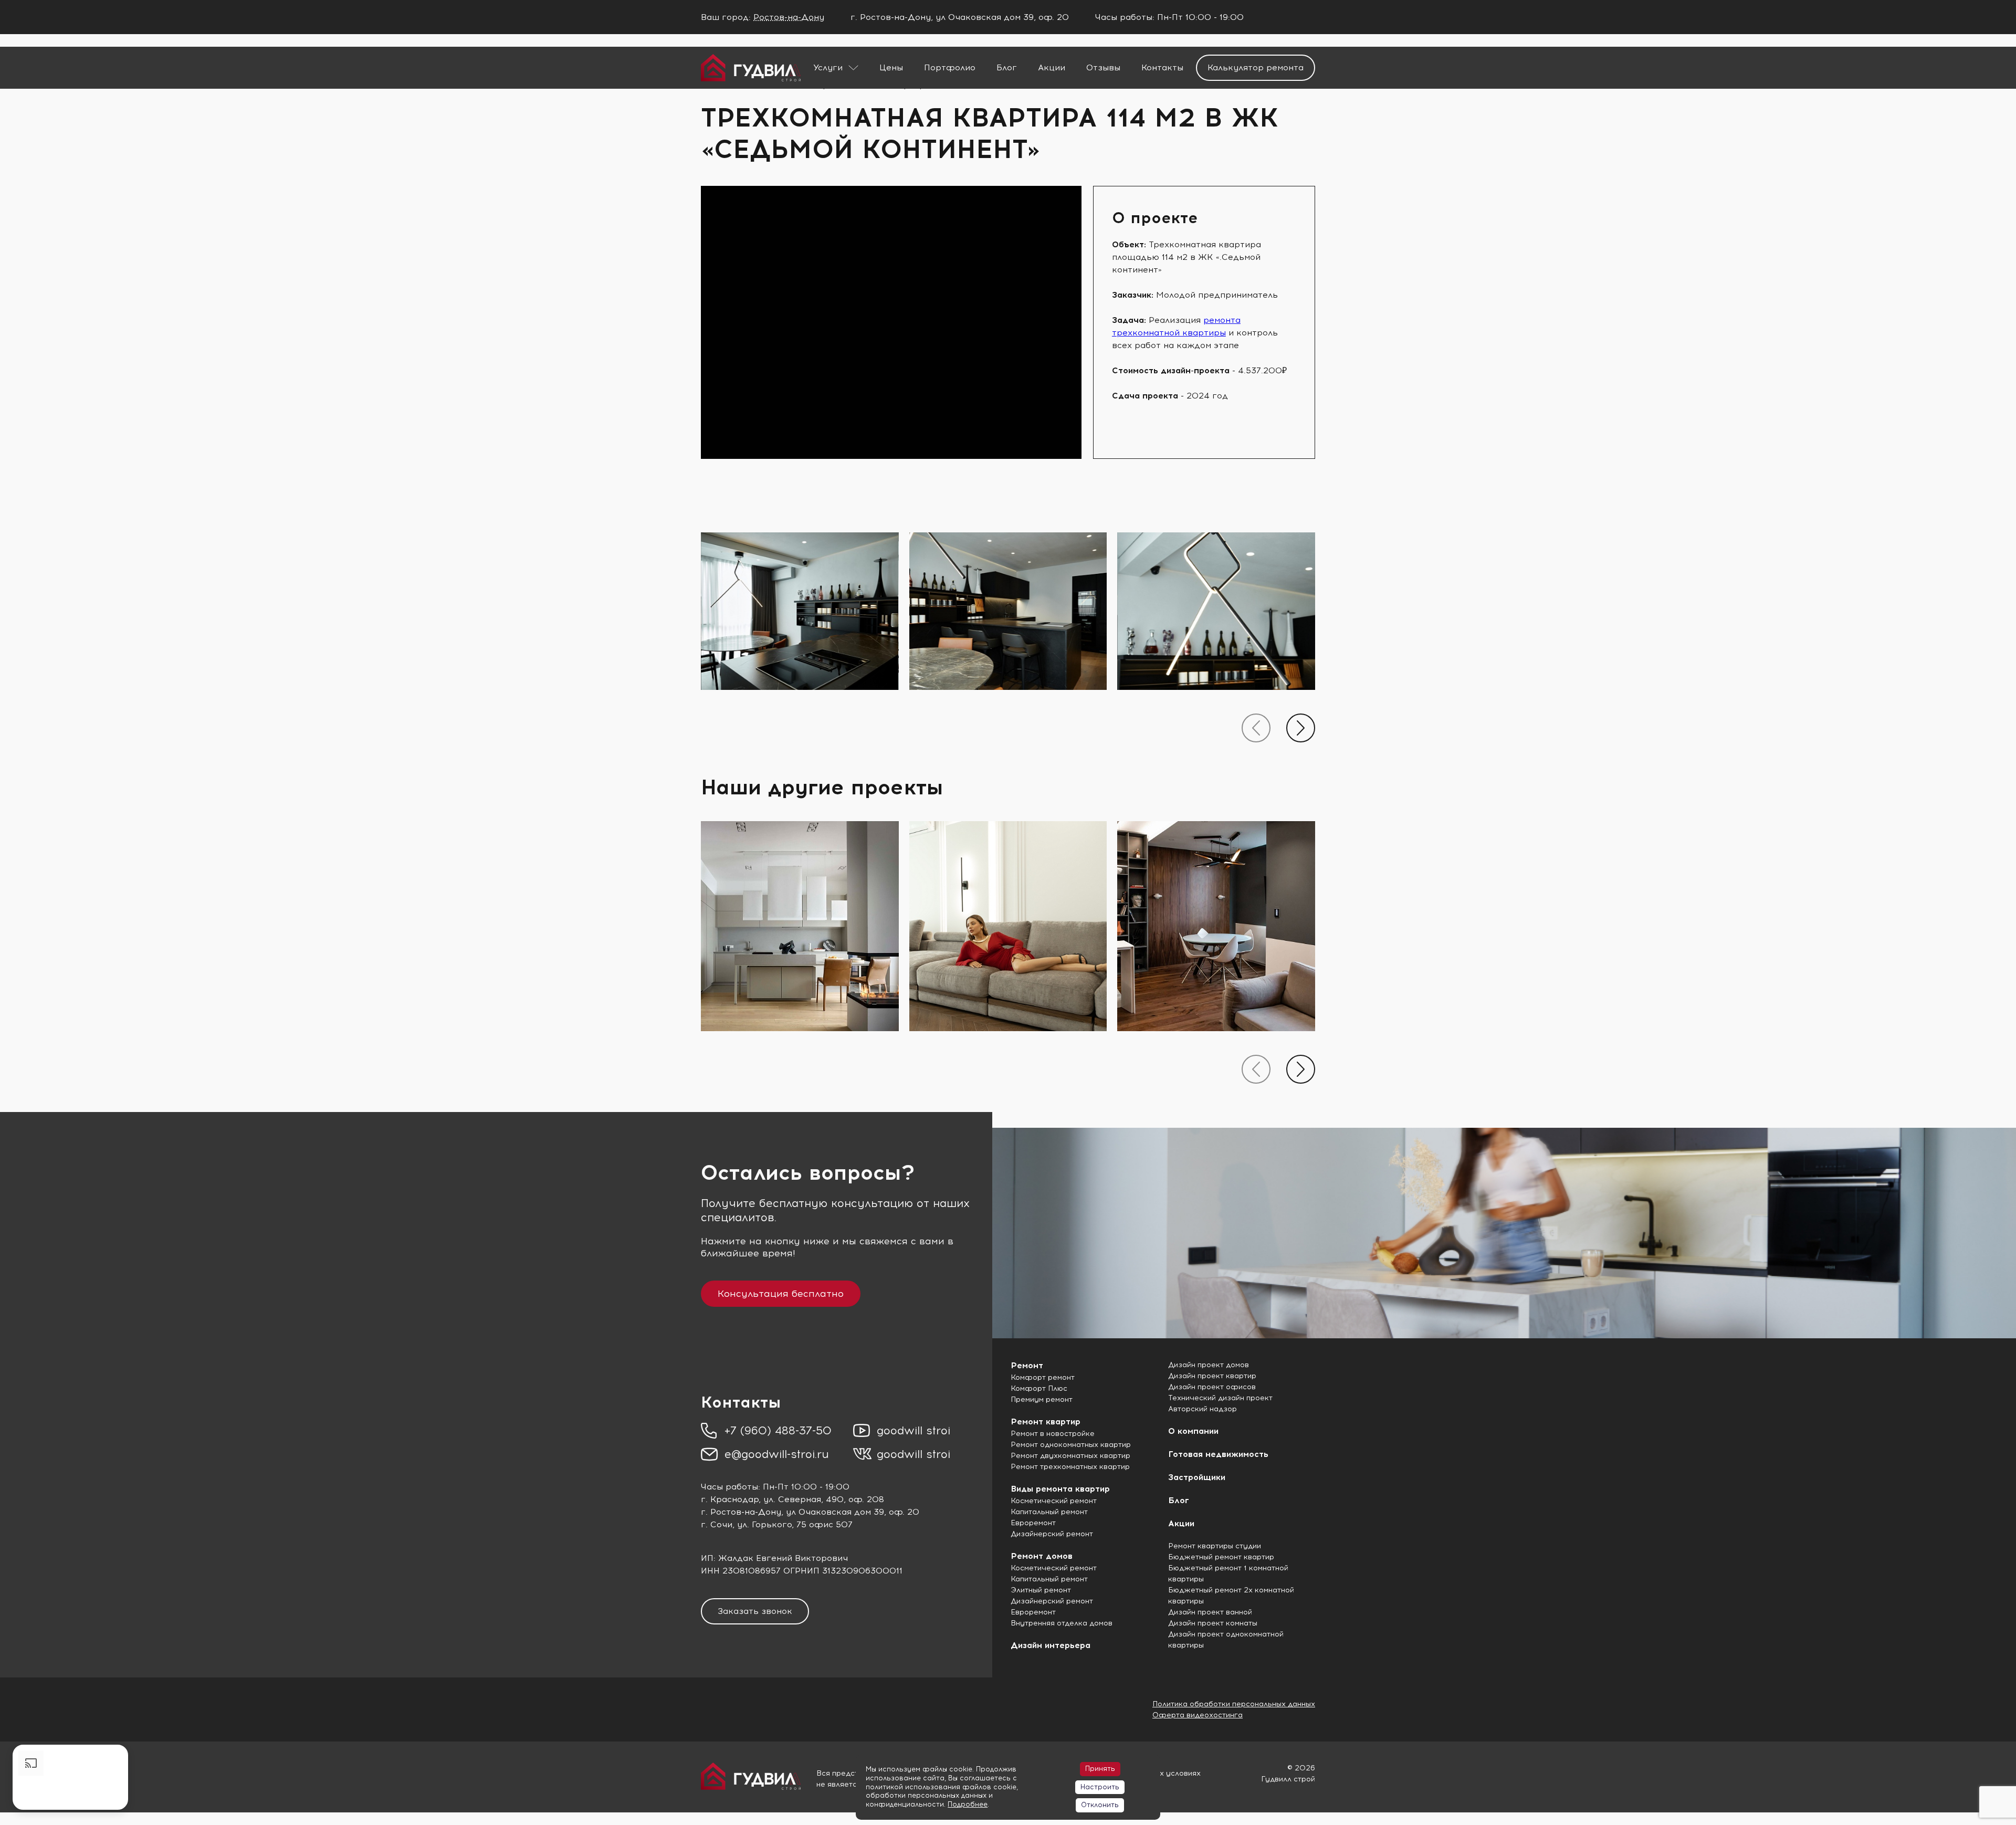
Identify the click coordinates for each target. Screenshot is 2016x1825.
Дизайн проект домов (1209, 1365)
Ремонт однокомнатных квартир (1071, 1445)
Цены (891, 67)
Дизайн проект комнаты (1213, 1623)
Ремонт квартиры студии (1215, 1546)
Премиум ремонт (1042, 1399)
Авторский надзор (1203, 1409)
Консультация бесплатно (781, 1294)
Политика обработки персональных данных (1234, 1704)
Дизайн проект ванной (1210, 1612)
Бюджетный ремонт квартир (1221, 1557)
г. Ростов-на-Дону (741, 1512)
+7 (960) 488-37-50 (778, 1430)
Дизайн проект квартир (1212, 1376)
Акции (1052, 67)
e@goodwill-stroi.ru (777, 1454)
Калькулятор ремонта (1256, 67)
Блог (1007, 67)
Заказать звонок (755, 1611)
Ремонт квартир (1046, 1422)
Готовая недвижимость (1218, 1454)
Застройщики (1197, 1477)
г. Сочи (717, 1524)
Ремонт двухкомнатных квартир (1070, 1456)
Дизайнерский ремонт (1052, 1534)
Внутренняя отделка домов (1062, 1623)
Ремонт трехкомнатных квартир (1070, 1467)
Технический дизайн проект (1220, 1398)
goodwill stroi (913, 1430)
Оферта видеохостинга (1198, 1715)
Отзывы (1103, 67)
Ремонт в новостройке (1053, 1434)
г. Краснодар (730, 1499)
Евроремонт (1033, 1523)
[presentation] (1256, 728)
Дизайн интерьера (1051, 1645)
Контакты (1162, 67)
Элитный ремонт (1041, 1590)
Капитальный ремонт (1049, 1512)
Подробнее (968, 1804)
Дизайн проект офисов (1212, 1387)
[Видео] (70, 1777)
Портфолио (950, 67)
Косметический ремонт (1054, 1501)
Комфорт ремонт (1043, 1377)
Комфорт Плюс (1039, 1388)
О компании (1193, 1431)
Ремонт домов (1042, 1556)
